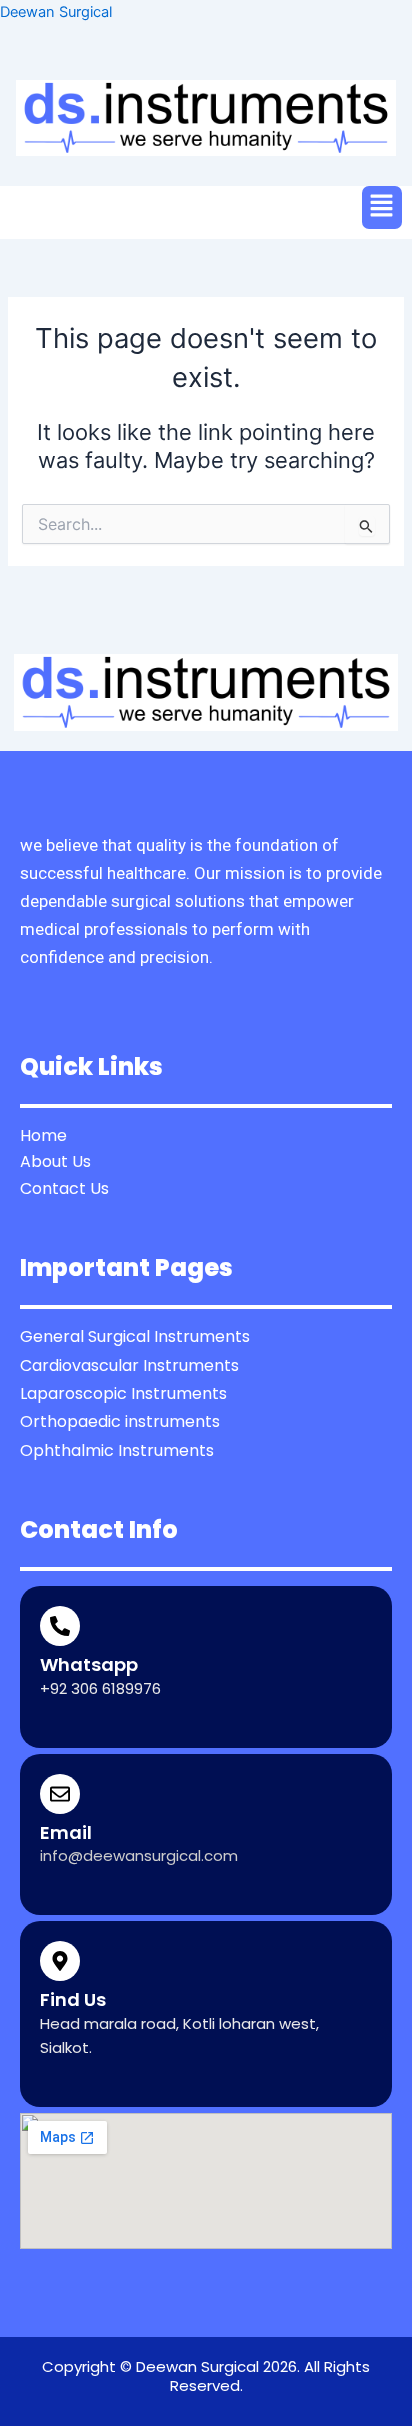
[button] (382, 207)
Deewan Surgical (56, 12)
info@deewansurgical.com (139, 1855)
